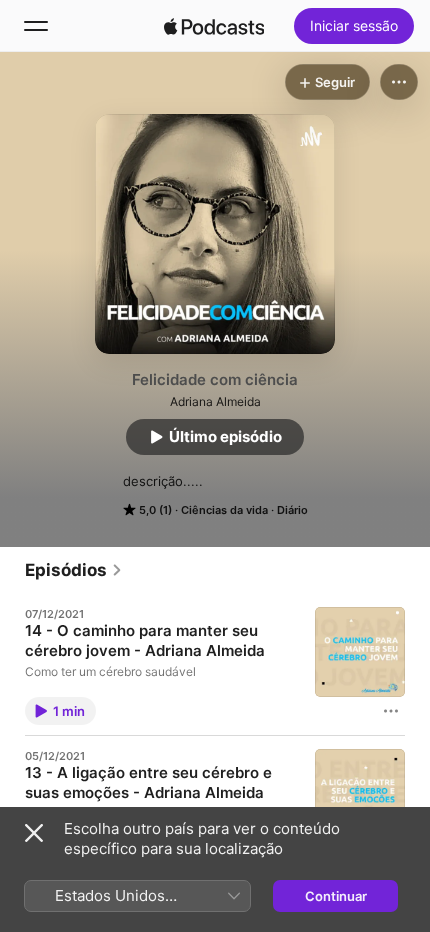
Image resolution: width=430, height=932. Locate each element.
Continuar (336, 896)
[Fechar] (34, 833)
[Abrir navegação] (36, 26)
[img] (214, 26)
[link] (74, 570)
